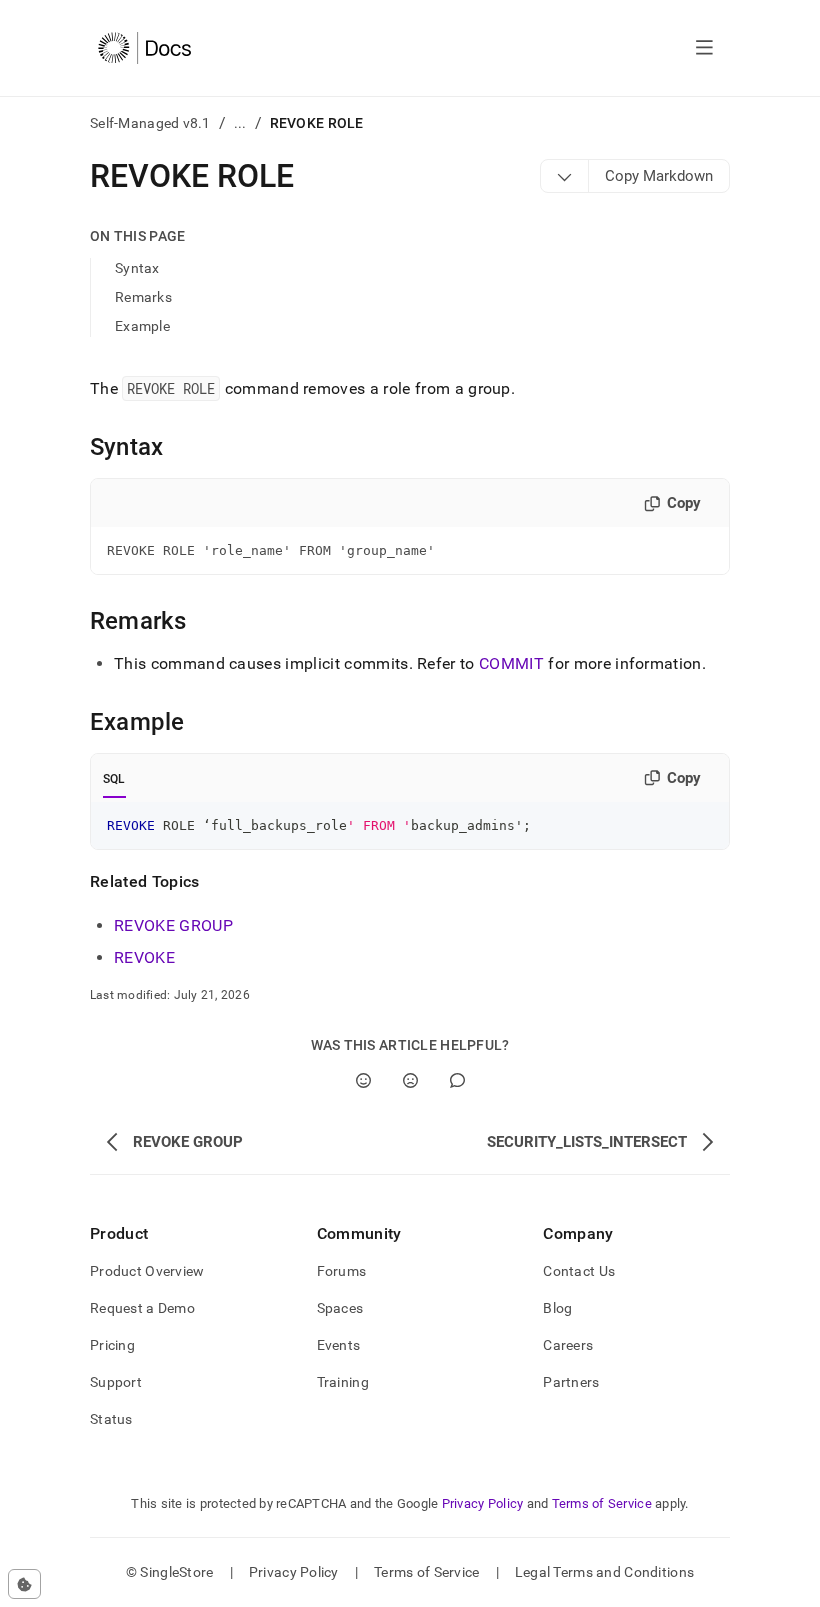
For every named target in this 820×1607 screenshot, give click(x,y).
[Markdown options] (565, 176)
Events (339, 1345)
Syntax (137, 268)
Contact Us (579, 1271)
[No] (410, 1080)
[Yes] (363, 1080)
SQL (114, 779)
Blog (557, 1308)
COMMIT (511, 663)
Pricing (112, 1345)
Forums (342, 1271)
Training (343, 1382)
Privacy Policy (483, 1503)
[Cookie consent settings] (24, 1584)
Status (111, 1419)
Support (116, 1382)
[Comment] (457, 1080)
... (240, 123)
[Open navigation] (704, 48)
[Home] (144, 48)
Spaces (340, 1308)
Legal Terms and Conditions (604, 1572)
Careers (568, 1345)
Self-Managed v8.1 (150, 123)
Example (142, 326)
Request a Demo (142, 1308)
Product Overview (147, 1271)
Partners (571, 1382)
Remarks (143, 297)
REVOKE (144, 957)
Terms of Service (602, 1503)
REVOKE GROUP (173, 925)
